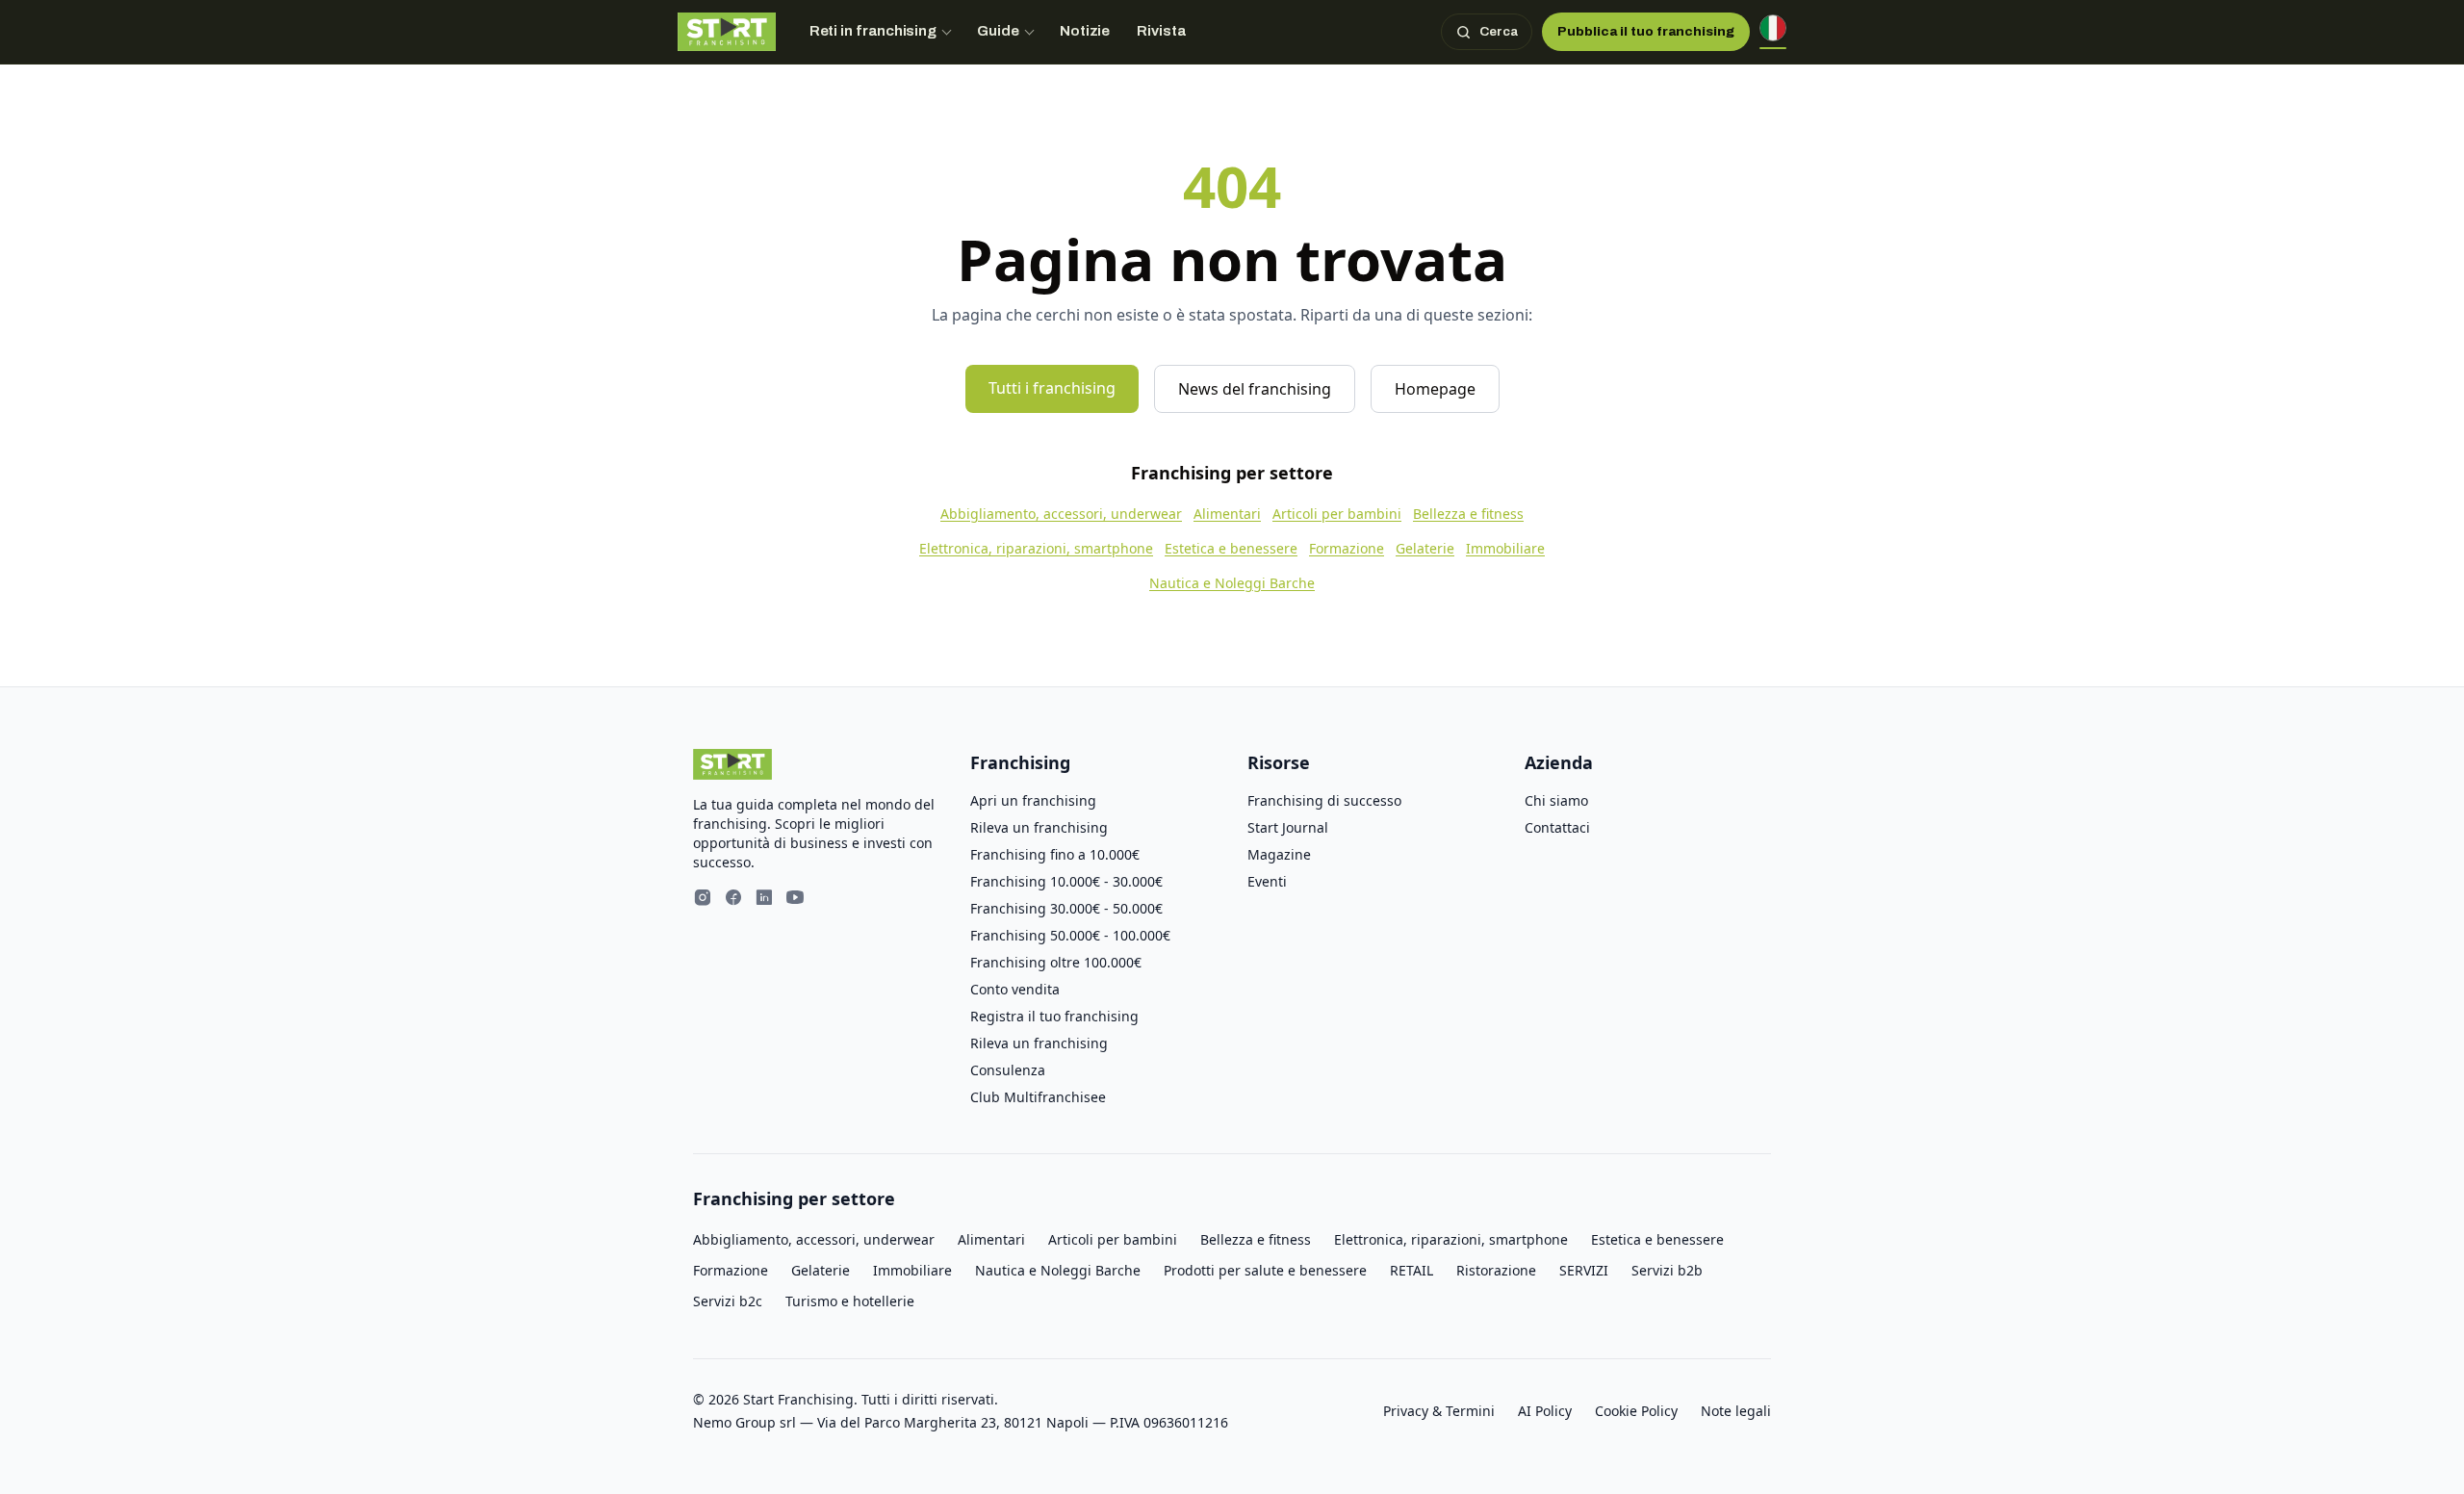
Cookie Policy (1636, 1411)
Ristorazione (1496, 1270)
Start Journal (1288, 827)
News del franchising (1255, 389)
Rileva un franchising (1039, 827)
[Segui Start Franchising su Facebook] (733, 900)
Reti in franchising (873, 31)
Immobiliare (1505, 548)
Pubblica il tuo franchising (1646, 31)
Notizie (1085, 31)
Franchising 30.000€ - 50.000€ (1066, 908)
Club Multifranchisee (1038, 1097)
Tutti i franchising (1052, 388)
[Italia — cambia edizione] (1773, 32)
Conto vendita (1015, 989)
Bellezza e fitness (1468, 514)
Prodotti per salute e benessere (1265, 1270)
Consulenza (1008, 1070)
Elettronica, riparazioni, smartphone (1036, 548)
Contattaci (1557, 827)
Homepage (1435, 389)
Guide (998, 31)
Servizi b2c (728, 1301)
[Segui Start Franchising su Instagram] (703, 900)
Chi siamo (1556, 800)
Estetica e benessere (1231, 548)
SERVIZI (1584, 1270)
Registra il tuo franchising (1054, 1016)
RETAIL (1412, 1270)
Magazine (1279, 854)
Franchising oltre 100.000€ (1056, 962)
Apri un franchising (1033, 800)
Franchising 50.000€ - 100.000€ (1070, 935)
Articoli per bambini (1337, 514)
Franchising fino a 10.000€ (1055, 854)
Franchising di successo (1324, 800)
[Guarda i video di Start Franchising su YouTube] (795, 900)
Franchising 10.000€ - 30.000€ (1066, 881)
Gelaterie (1425, 548)
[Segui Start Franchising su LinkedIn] (764, 900)
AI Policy (1545, 1411)
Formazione (1347, 548)
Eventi (1267, 881)
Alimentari (1227, 514)
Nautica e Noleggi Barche (1232, 583)
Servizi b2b (1667, 1270)
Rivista (1161, 31)
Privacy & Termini (1439, 1411)
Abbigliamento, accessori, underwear (1061, 514)
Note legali (1736, 1411)
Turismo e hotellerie (850, 1301)
